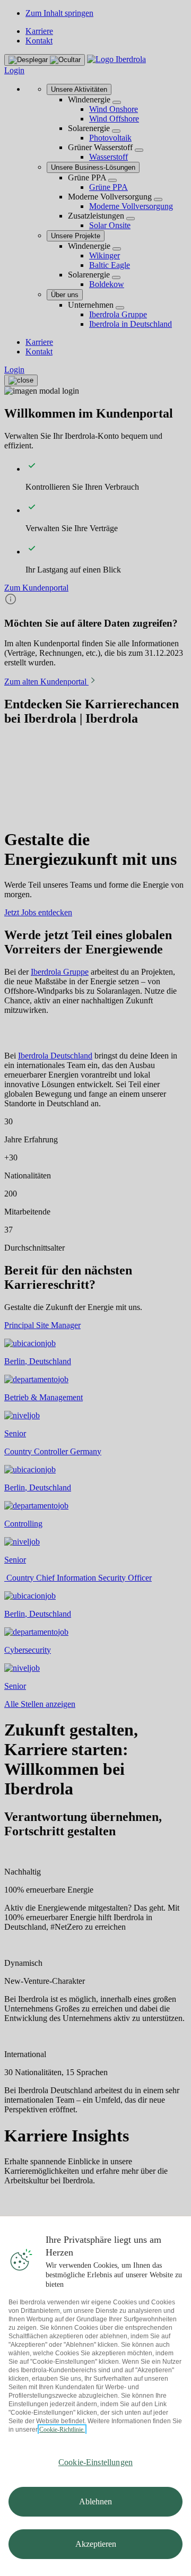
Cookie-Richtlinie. (62, 2430)
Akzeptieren (96, 2544)
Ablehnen (95, 2501)
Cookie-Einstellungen (95, 2462)
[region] (95, 2396)
